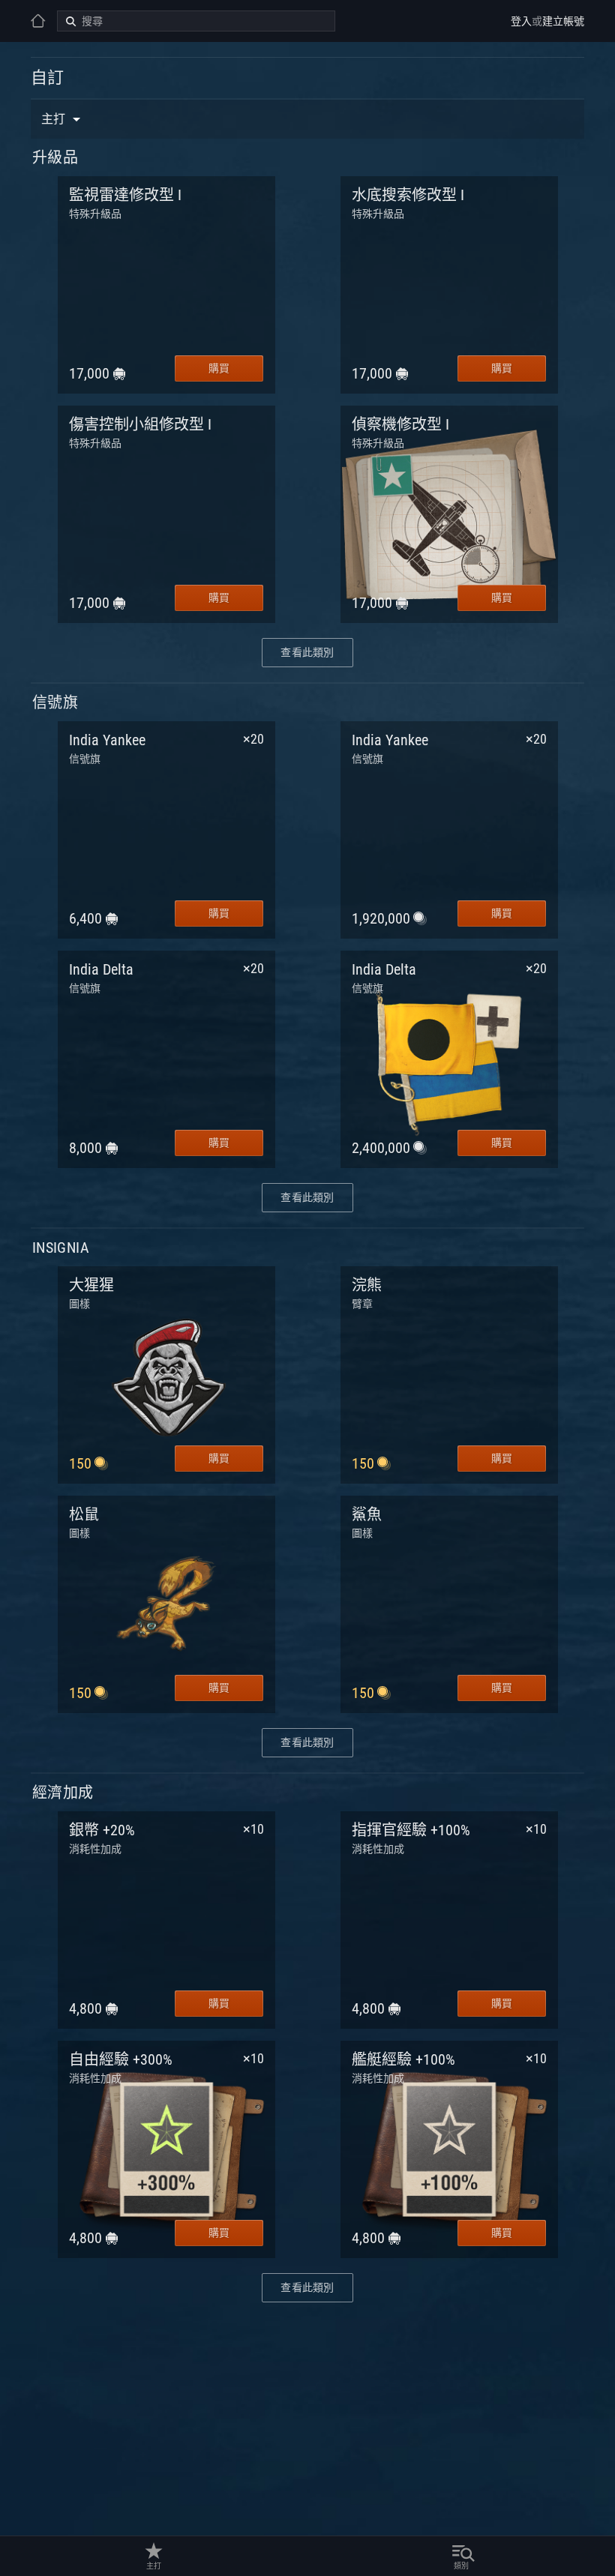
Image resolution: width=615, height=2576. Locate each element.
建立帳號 (563, 21)
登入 (521, 21)
